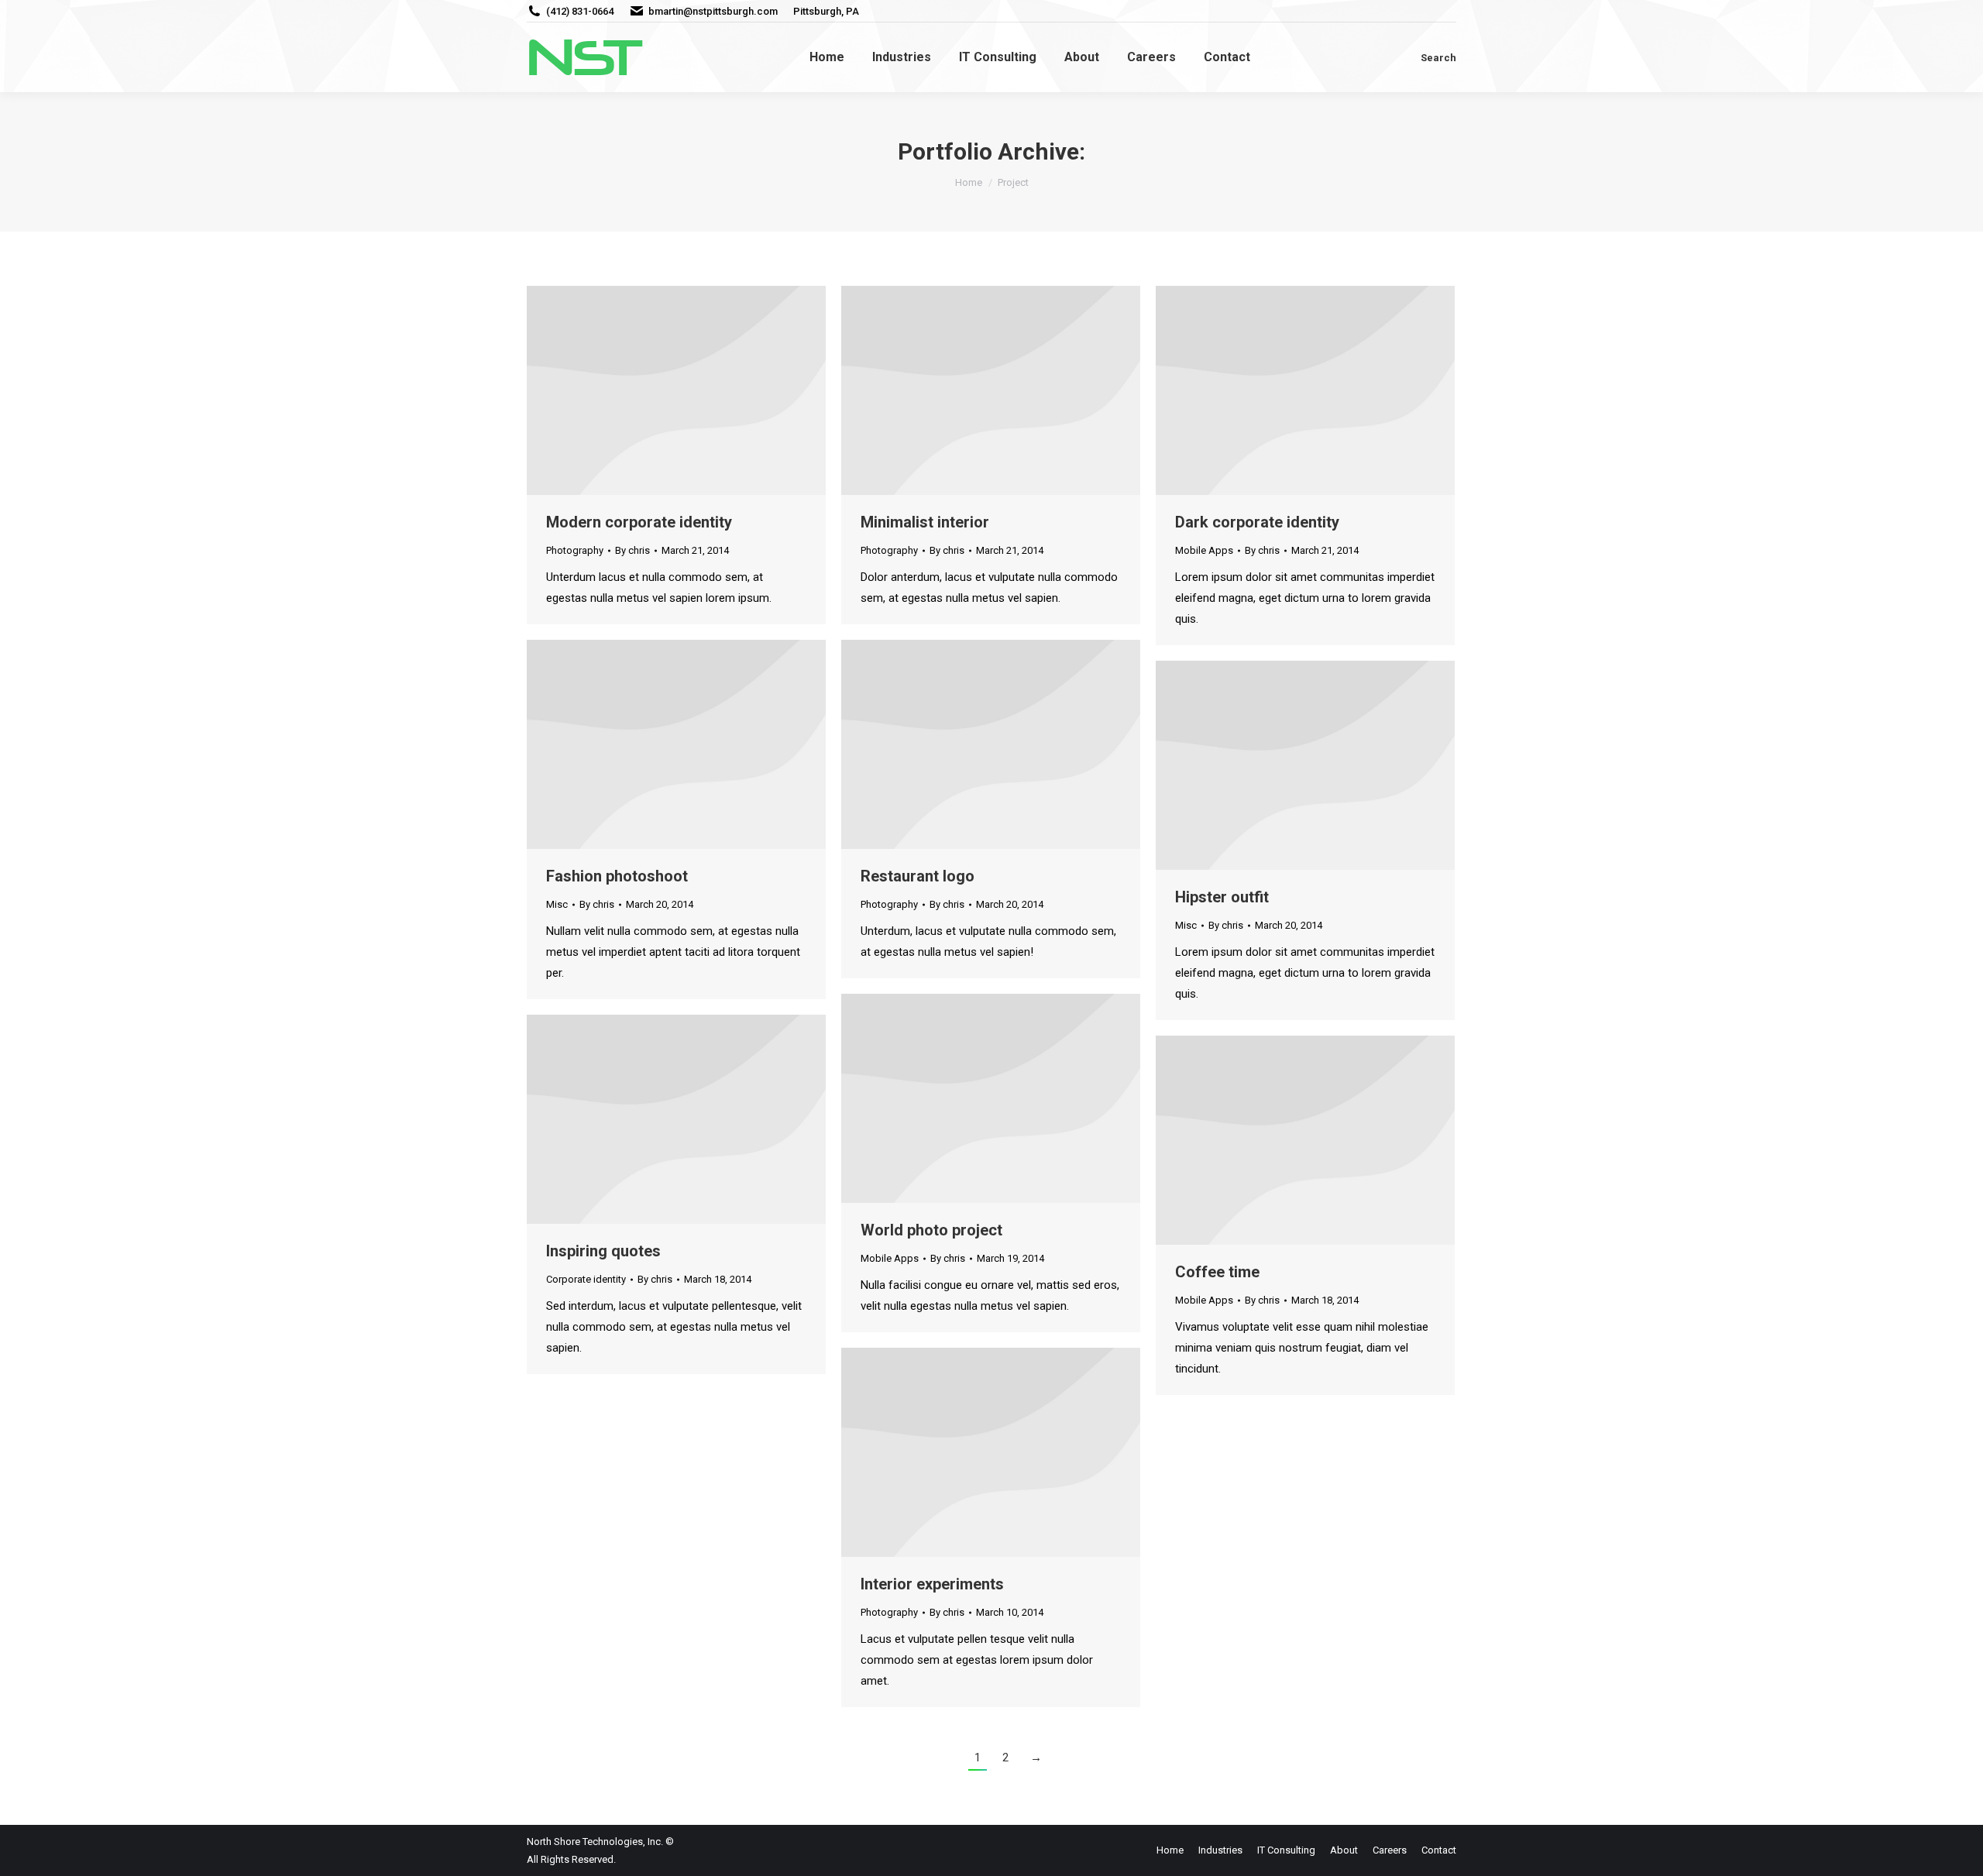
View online (655, 390)
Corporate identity (586, 1279)
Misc (557, 904)
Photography (575, 550)
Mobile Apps (1204, 550)
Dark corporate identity (1257, 522)
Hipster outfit (1222, 897)
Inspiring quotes (603, 1251)
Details (697, 390)
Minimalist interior (925, 522)
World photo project (931, 1230)
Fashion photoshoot (617, 876)
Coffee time (1217, 1272)
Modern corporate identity (639, 522)
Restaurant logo (918, 876)
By (632, 550)
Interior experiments (932, 1584)
